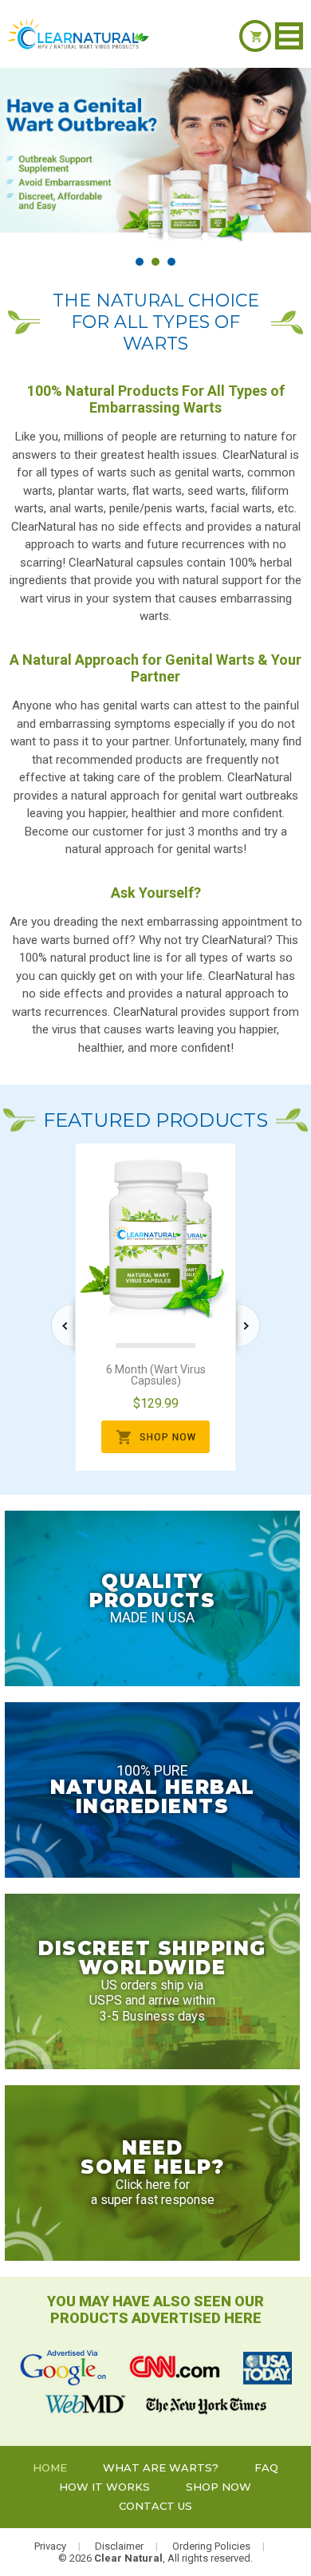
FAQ (266, 2467)
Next (248, 1326)
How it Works (104, 2487)
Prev (63, 1326)
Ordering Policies (211, 2546)
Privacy (50, 2546)
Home (50, 2467)
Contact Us (155, 2506)
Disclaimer (119, 2546)
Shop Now (218, 2487)
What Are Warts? (161, 2467)
